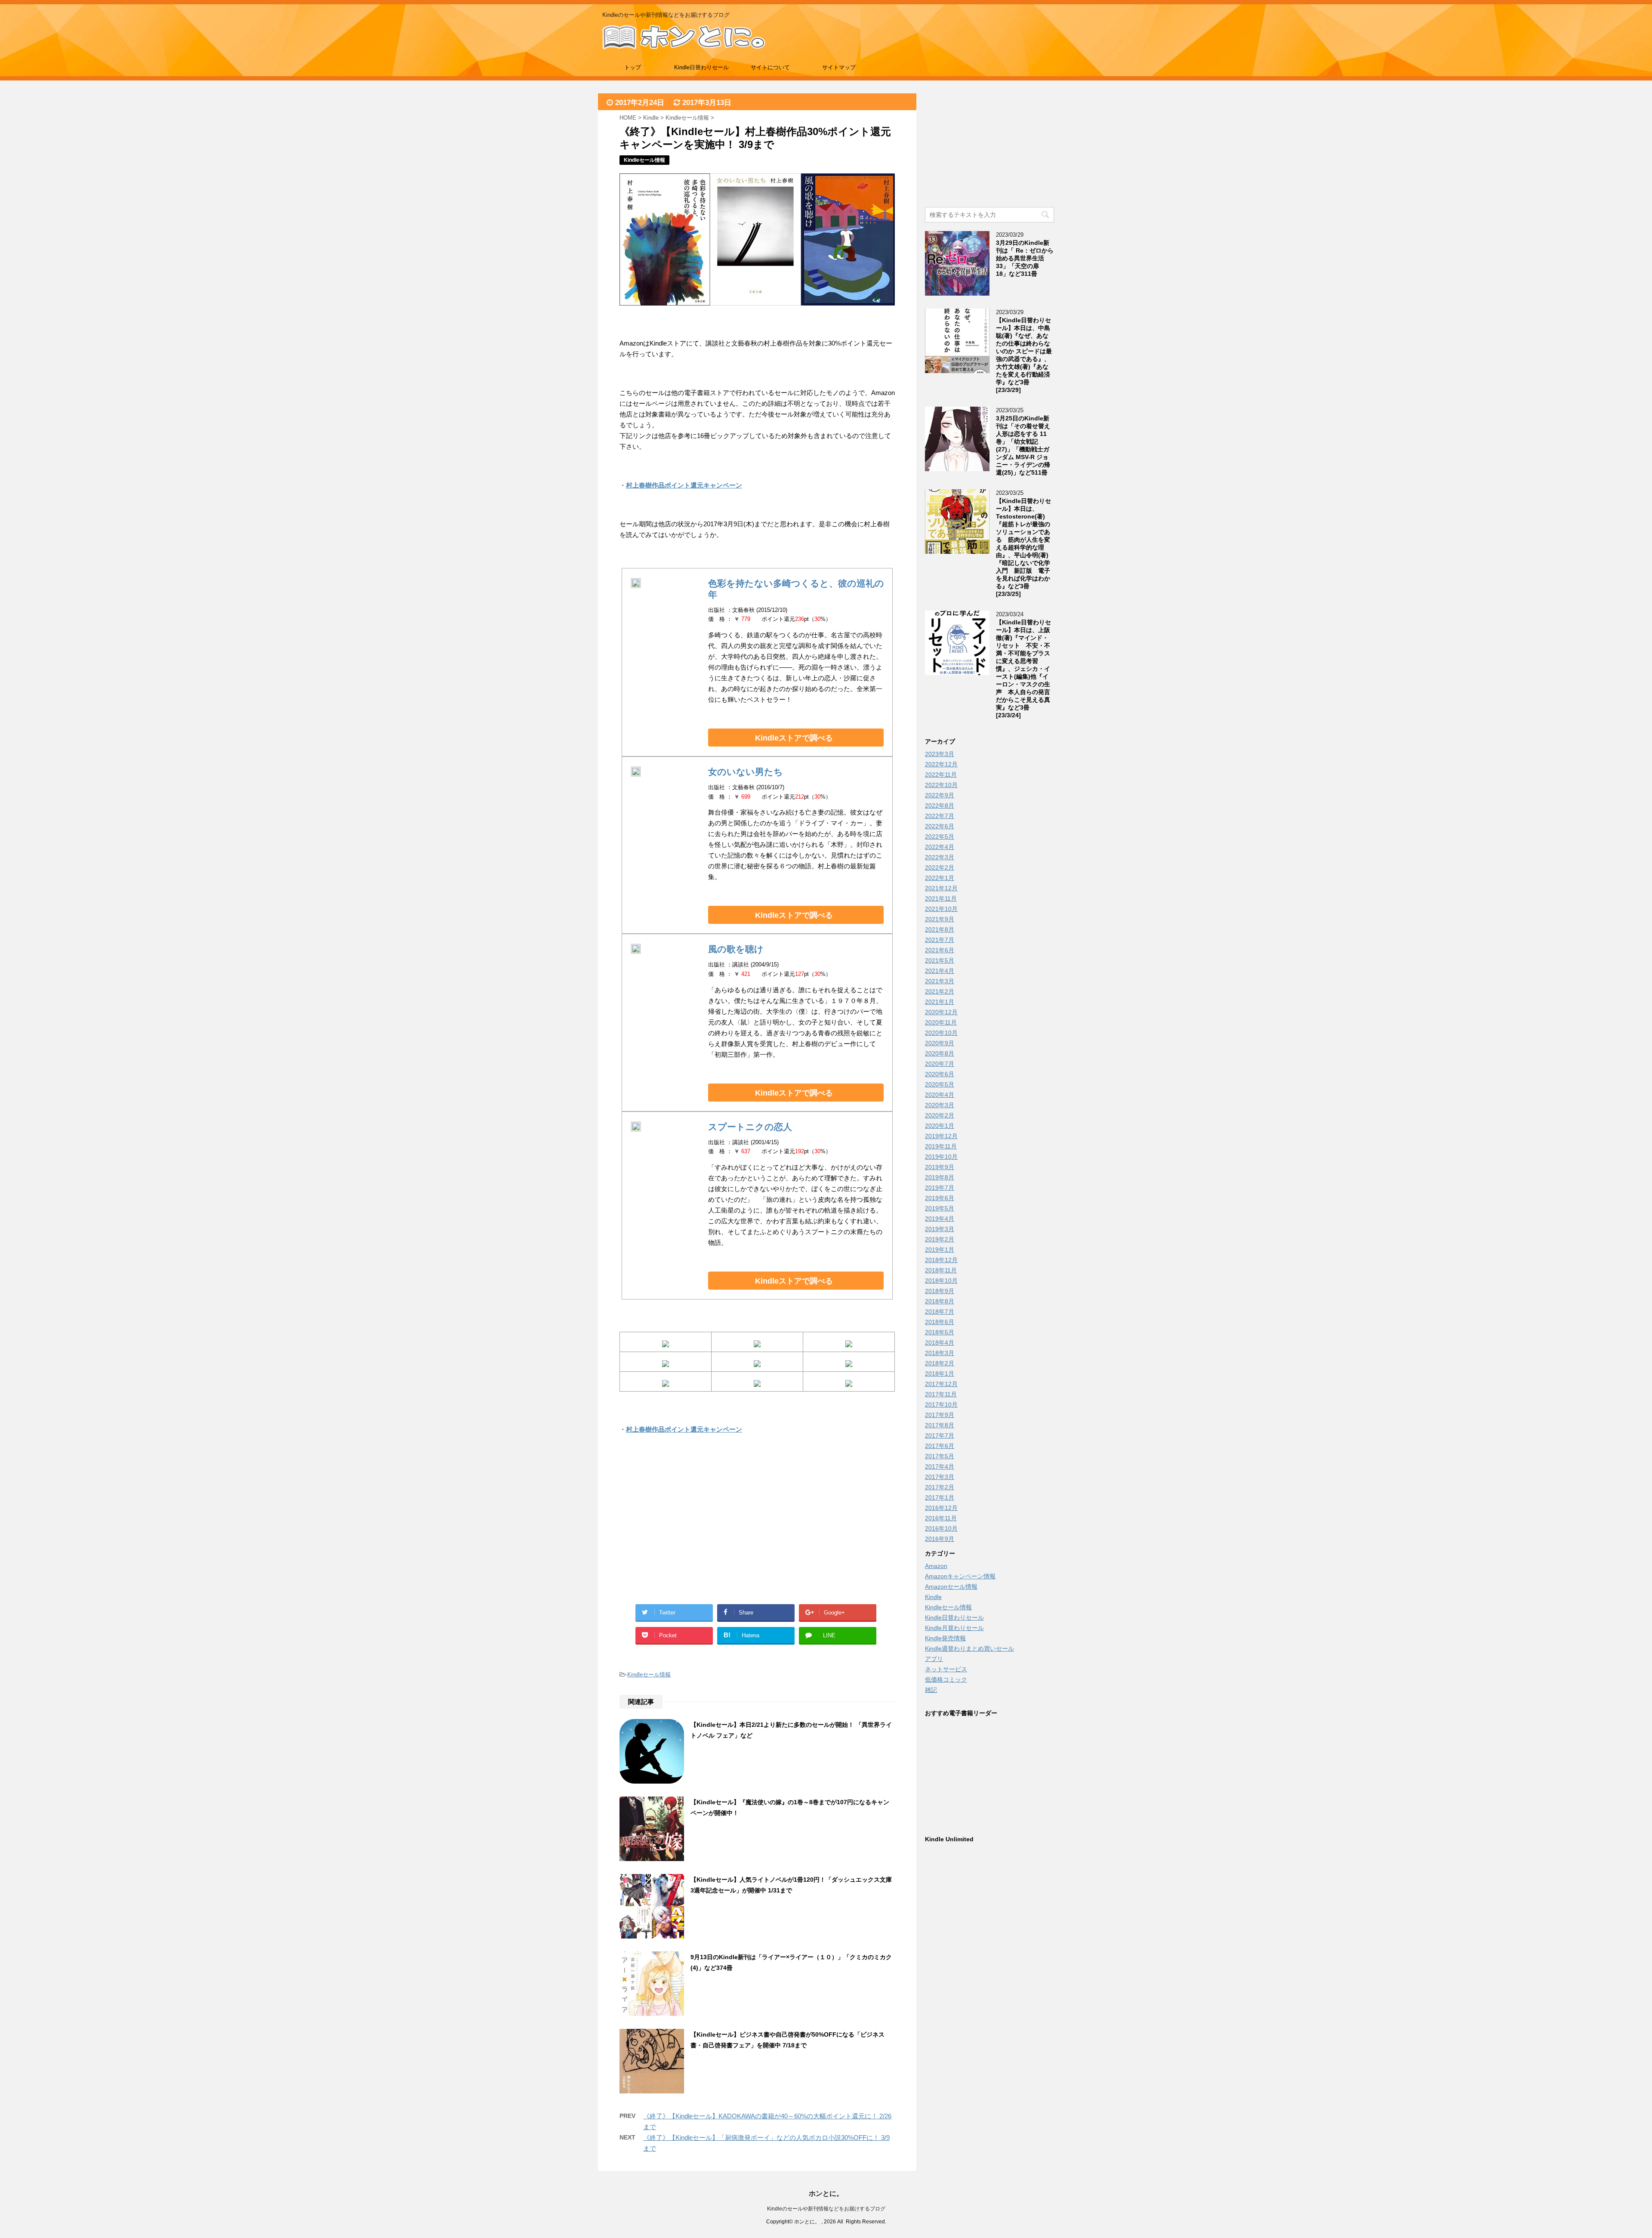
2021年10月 (941, 909)
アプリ (934, 1659)
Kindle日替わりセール (701, 67)
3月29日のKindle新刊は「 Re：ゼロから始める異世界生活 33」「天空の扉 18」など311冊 (1025, 258)
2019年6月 (940, 1198)
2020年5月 (940, 1084)
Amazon (936, 1566)
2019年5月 (940, 1208)
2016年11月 (941, 1518)
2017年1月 (940, 1497)
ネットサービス (946, 1669)
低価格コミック (946, 1679)
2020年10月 (941, 1033)
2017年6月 (940, 1446)
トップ (633, 67)
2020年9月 (940, 1043)
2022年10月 (941, 785)
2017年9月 (940, 1415)
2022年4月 (940, 847)
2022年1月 (940, 878)
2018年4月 (940, 1343)
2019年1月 (940, 1250)
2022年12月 (941, 764)
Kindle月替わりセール (954, 1628)
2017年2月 (940, 1487)
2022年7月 (940, 816)
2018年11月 (941, 1270)
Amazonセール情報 (951, 1587)
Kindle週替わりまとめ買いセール (969, 1648)
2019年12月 (941, 1136)
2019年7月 (940, 1188)
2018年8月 (940, 1301)
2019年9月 (940, 1167)
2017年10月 (941, 1405)
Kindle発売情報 (945, 1638)
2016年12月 (941, 1508)
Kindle (933, 1597)
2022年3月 (940, 857)
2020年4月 (940, 1095)
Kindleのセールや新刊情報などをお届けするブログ (826, 2209)
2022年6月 (940, 826)
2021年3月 (940, 981)
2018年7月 (940, 1312)
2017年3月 (940, 1477)
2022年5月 (940, 837)
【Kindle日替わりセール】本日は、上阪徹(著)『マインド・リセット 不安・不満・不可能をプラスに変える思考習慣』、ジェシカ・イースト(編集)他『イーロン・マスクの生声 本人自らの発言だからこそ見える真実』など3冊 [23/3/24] (1023, 669)
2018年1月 (940, 1374)
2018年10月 (941, 1281)
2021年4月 (940, 971)
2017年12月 (941, 1384)
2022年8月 (940, 806)
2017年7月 (940, 1435)
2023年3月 (940, 754)
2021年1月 (940, 1002)
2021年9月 (940, 919)
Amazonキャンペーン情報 (960, 1576)
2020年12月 (941, 1012)
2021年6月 (940, 950)
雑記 (931, 1690)
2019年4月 (940, 1219)
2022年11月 (941, 775)
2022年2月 (940, 867)
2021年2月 (940, 991)
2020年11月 (941, 1022)
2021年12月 (941, 888)
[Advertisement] (688, 1529)
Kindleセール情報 (649, 1675)
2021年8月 (940, 929)
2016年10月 (941, 1528)
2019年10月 (941, 1157)
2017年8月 (940, 1425)
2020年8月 (940, 1053)
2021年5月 (940, 960)
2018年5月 (940, 1332)
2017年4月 (940, 1466)
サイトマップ (839, 67)
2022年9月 (940, 795)
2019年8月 (940, 1177)
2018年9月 (940, 1291)
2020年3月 (940, 1105)
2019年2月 (940, 1239)
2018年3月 (940, 1353)
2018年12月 (941, 1260)
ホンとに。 (826, 2193)
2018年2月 (940, 1363)
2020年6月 (940, 1074)
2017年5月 (940, 1456)
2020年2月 (940, 1115)
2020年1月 (940, 1126)
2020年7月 (940, 1064)
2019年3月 (940, 1229)
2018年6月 (940, 1322)
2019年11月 (941, 1146)
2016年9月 (940, 1539)
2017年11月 (941, 1394)
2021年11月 (941, 898)
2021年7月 (940, 940)
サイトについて (770, 67)
